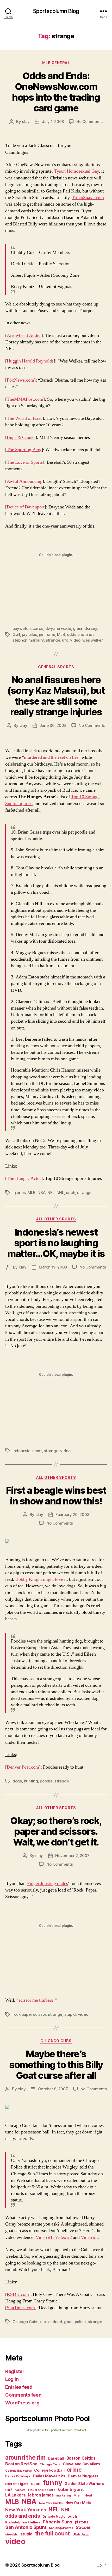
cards (38, 628)
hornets (20, 2490)
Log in (12, 2379)
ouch (70, 1193)
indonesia (21, 1451)
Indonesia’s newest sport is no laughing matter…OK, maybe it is (56, 1243)
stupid (70, 2014)
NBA (41, 1193)
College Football (49, 2470)
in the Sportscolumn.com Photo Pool (64, 2430)
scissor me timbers (36, 2000)
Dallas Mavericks (49, 2476)
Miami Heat (83, 2495)
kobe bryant (71, 2489)
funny (53, 2482)
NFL (51, 1193)
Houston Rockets (42, 2490)
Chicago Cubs (56, 2041)
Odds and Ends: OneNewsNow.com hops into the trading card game (56, 92)
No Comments (89, 121)
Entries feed (19, 2387)
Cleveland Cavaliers (81, 2464)
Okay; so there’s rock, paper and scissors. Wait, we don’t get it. (56, 1831)
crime (74, 2470)
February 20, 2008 (72, 1515)
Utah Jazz (81, 2534)
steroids (11, 2534)
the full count (53, 2533)
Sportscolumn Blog (56, 11)
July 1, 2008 (53, 121)
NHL (60, 1193)
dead (57, 2322)
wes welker (92, 640)
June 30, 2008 (53, 725)
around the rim (25, 2457)
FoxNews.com (20, 380)
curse (45, 2322)
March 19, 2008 (53, 1267)
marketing (64, 2495)
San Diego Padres (61, 2528)
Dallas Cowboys (18, 2476)
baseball (56, 2458)
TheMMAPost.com (25, 399)
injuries (19, 1193)
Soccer (83, 2527)
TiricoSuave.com (88, 198)
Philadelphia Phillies (23, 2522)
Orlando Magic (54, 2517)
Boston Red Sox (21, 2464)
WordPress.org (22, 2403)
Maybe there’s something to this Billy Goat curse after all (56, 2065)
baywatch (22, 628)
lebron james (41, 2495)
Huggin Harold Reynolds (30, 361)
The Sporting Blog (24, 450)
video (75, 640)
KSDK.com (18, 2294)
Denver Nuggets (83, 2476)
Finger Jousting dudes (48, 1884)
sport (37, 1451)
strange (53, 640)
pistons (82, 2522)
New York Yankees (26, 2510)
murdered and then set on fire (51, 757)
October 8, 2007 (53, 2089)
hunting (31, 1781)
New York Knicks (51, 2503)
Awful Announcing (25, 481)
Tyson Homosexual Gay (77, 171)
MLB (61, 634)
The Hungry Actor (24, 1178)
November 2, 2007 (72, 1856)
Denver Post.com (23, 1767)
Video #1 (44, 2237)
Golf (16, 634)
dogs (17, 1781)
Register (15, 2371)
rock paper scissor (29, 2014)
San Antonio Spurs (26, 2527)
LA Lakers (15, 2495)
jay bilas (30, 634)
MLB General (56, 63)
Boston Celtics (81, 2458)
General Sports (56, 667)
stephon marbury (28, 640)
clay (26, 121)
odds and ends (81, 634)
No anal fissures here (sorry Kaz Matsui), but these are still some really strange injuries (56, 696)
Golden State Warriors (84, 2484)
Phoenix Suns (58, 2522)
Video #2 (63, 2237)
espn (36, 2484)
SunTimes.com (21, 2308)
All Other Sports (56, 1219)
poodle (46, 1781)
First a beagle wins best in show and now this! (56, 1496)
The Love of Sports (25, 462)
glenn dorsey (85, 628)
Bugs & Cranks (21, 437)
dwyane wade (58, 628)
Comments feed (23, 2395)
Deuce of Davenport (26, 507)
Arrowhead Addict (24, 335)
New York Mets (78, 2503)
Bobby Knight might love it (41, 1579)
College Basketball (18, 2471)
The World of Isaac (25, 418)
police (80, 2322)
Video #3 (89, 2237)
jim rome (47, 634)
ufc (65, 640)
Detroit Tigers (17, 2484)
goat (68, 2322)
